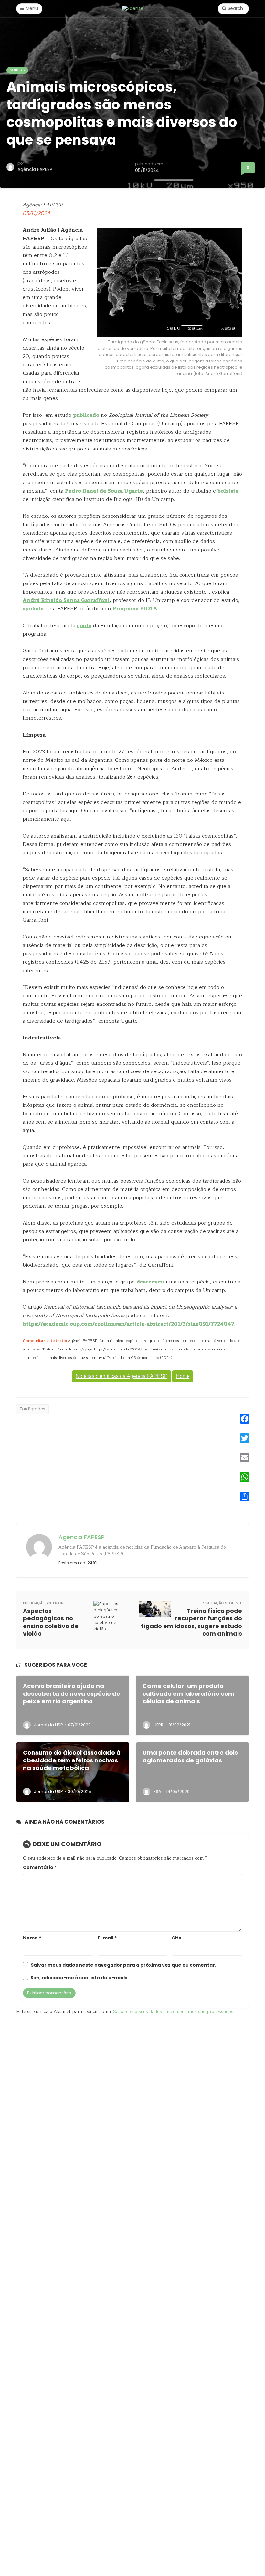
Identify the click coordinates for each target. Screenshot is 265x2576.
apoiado (33, 609)
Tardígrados (32, 1409)
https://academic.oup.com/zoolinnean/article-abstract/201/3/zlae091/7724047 (128, 1324)
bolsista (228, 491)
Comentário (40, 1867)
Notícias (17, 70)
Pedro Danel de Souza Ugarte (104, 491)
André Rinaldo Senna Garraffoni (66, 600)
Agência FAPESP (35, 169)
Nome (32, 1938)
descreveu (150, 1282)
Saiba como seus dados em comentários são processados (173, 2011)
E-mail (107, 1938)
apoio (84, 626)
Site (177, 1938)
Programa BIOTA (135, 609)
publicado (86, 415)
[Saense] (133, 8)
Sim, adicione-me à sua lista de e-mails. (79, 1978)
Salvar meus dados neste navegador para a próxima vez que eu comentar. (123, 1965)
